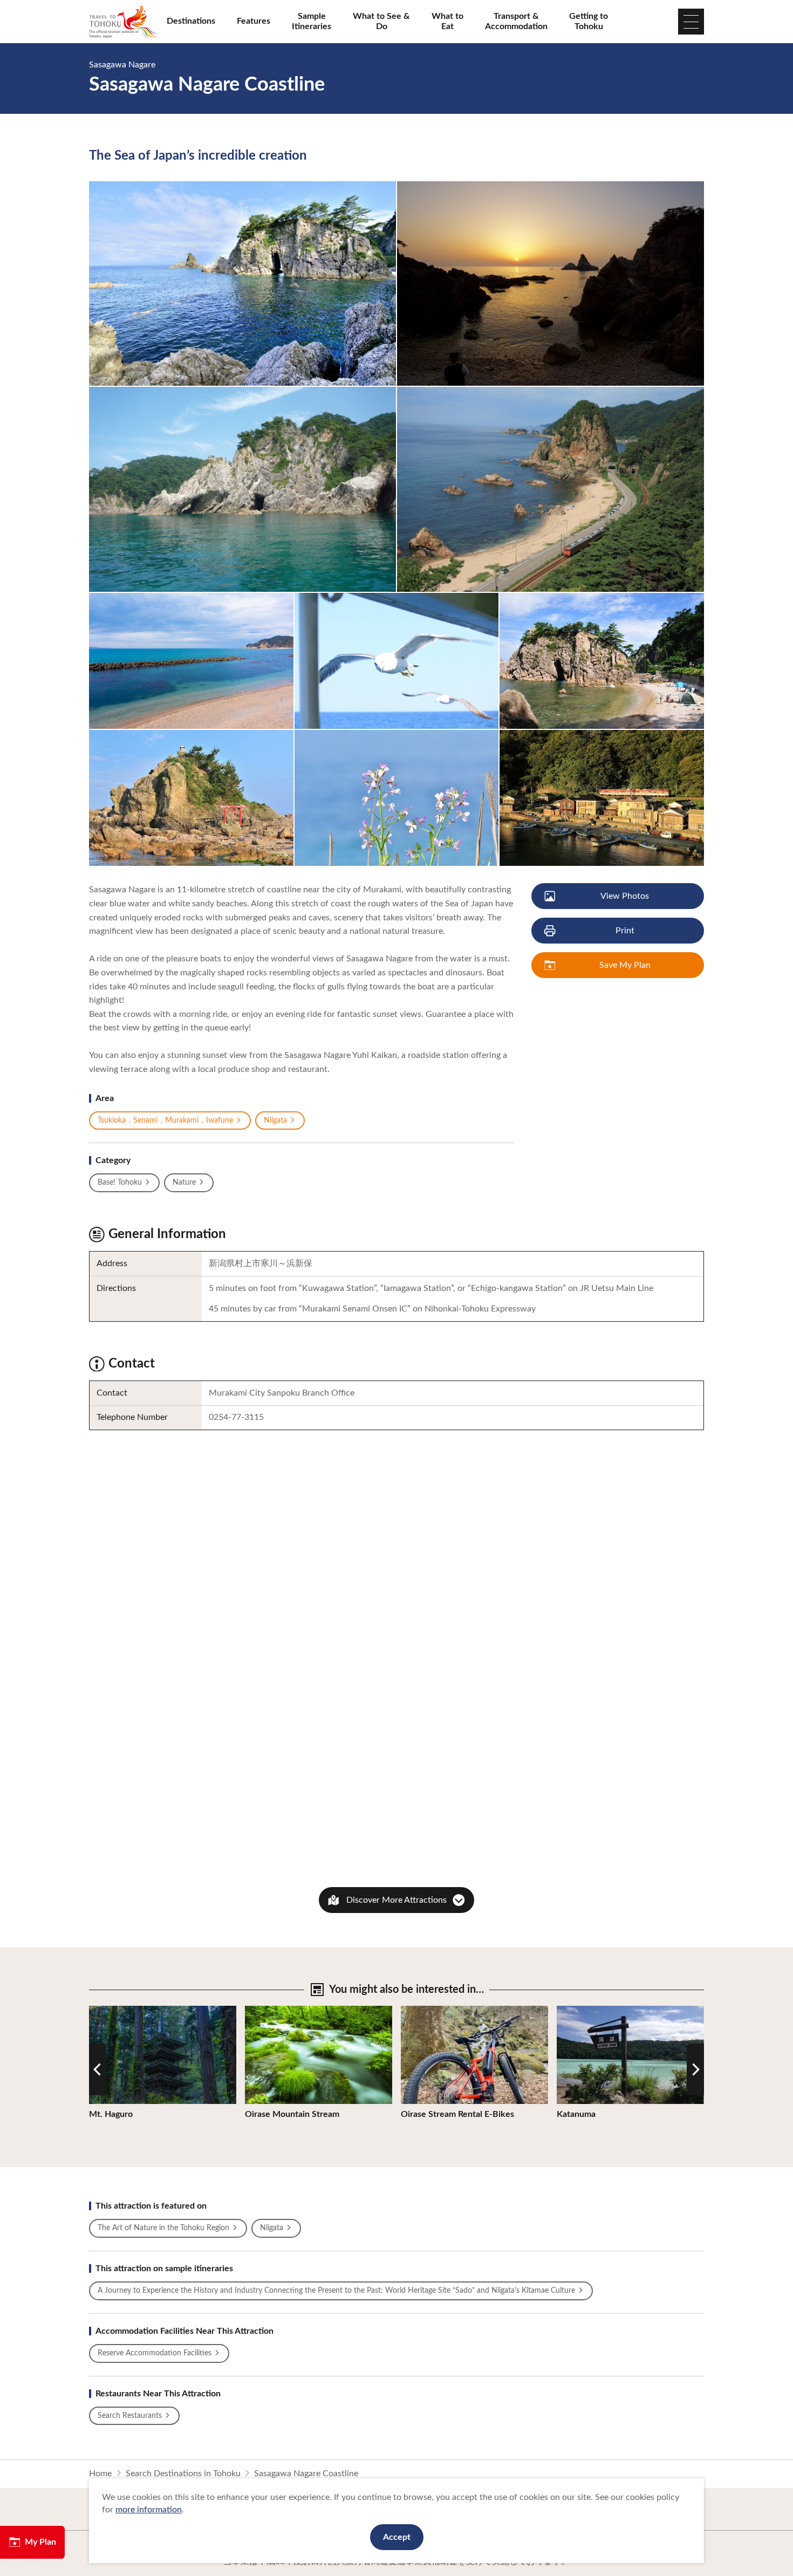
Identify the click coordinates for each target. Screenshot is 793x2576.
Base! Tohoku (120, 1183)
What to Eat (447, 21)
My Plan (40, 2542)
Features (254, 21)
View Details (113, 2011)
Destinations (191, 21)
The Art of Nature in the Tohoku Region (163, 2228)
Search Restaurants (130, 2416)
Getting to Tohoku (589, 21)
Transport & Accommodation (516, 21)
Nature (184, 1183)
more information (149, 2510)
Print (625, 931)
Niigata (275, 1120)
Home (100, 2473)
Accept (397, 2537)
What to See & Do (381, 21)
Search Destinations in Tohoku (183, 2473)
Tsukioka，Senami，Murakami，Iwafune (165, 1120)
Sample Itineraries (312, 21)
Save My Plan (625, 965)
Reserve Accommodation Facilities (155, 2353)
